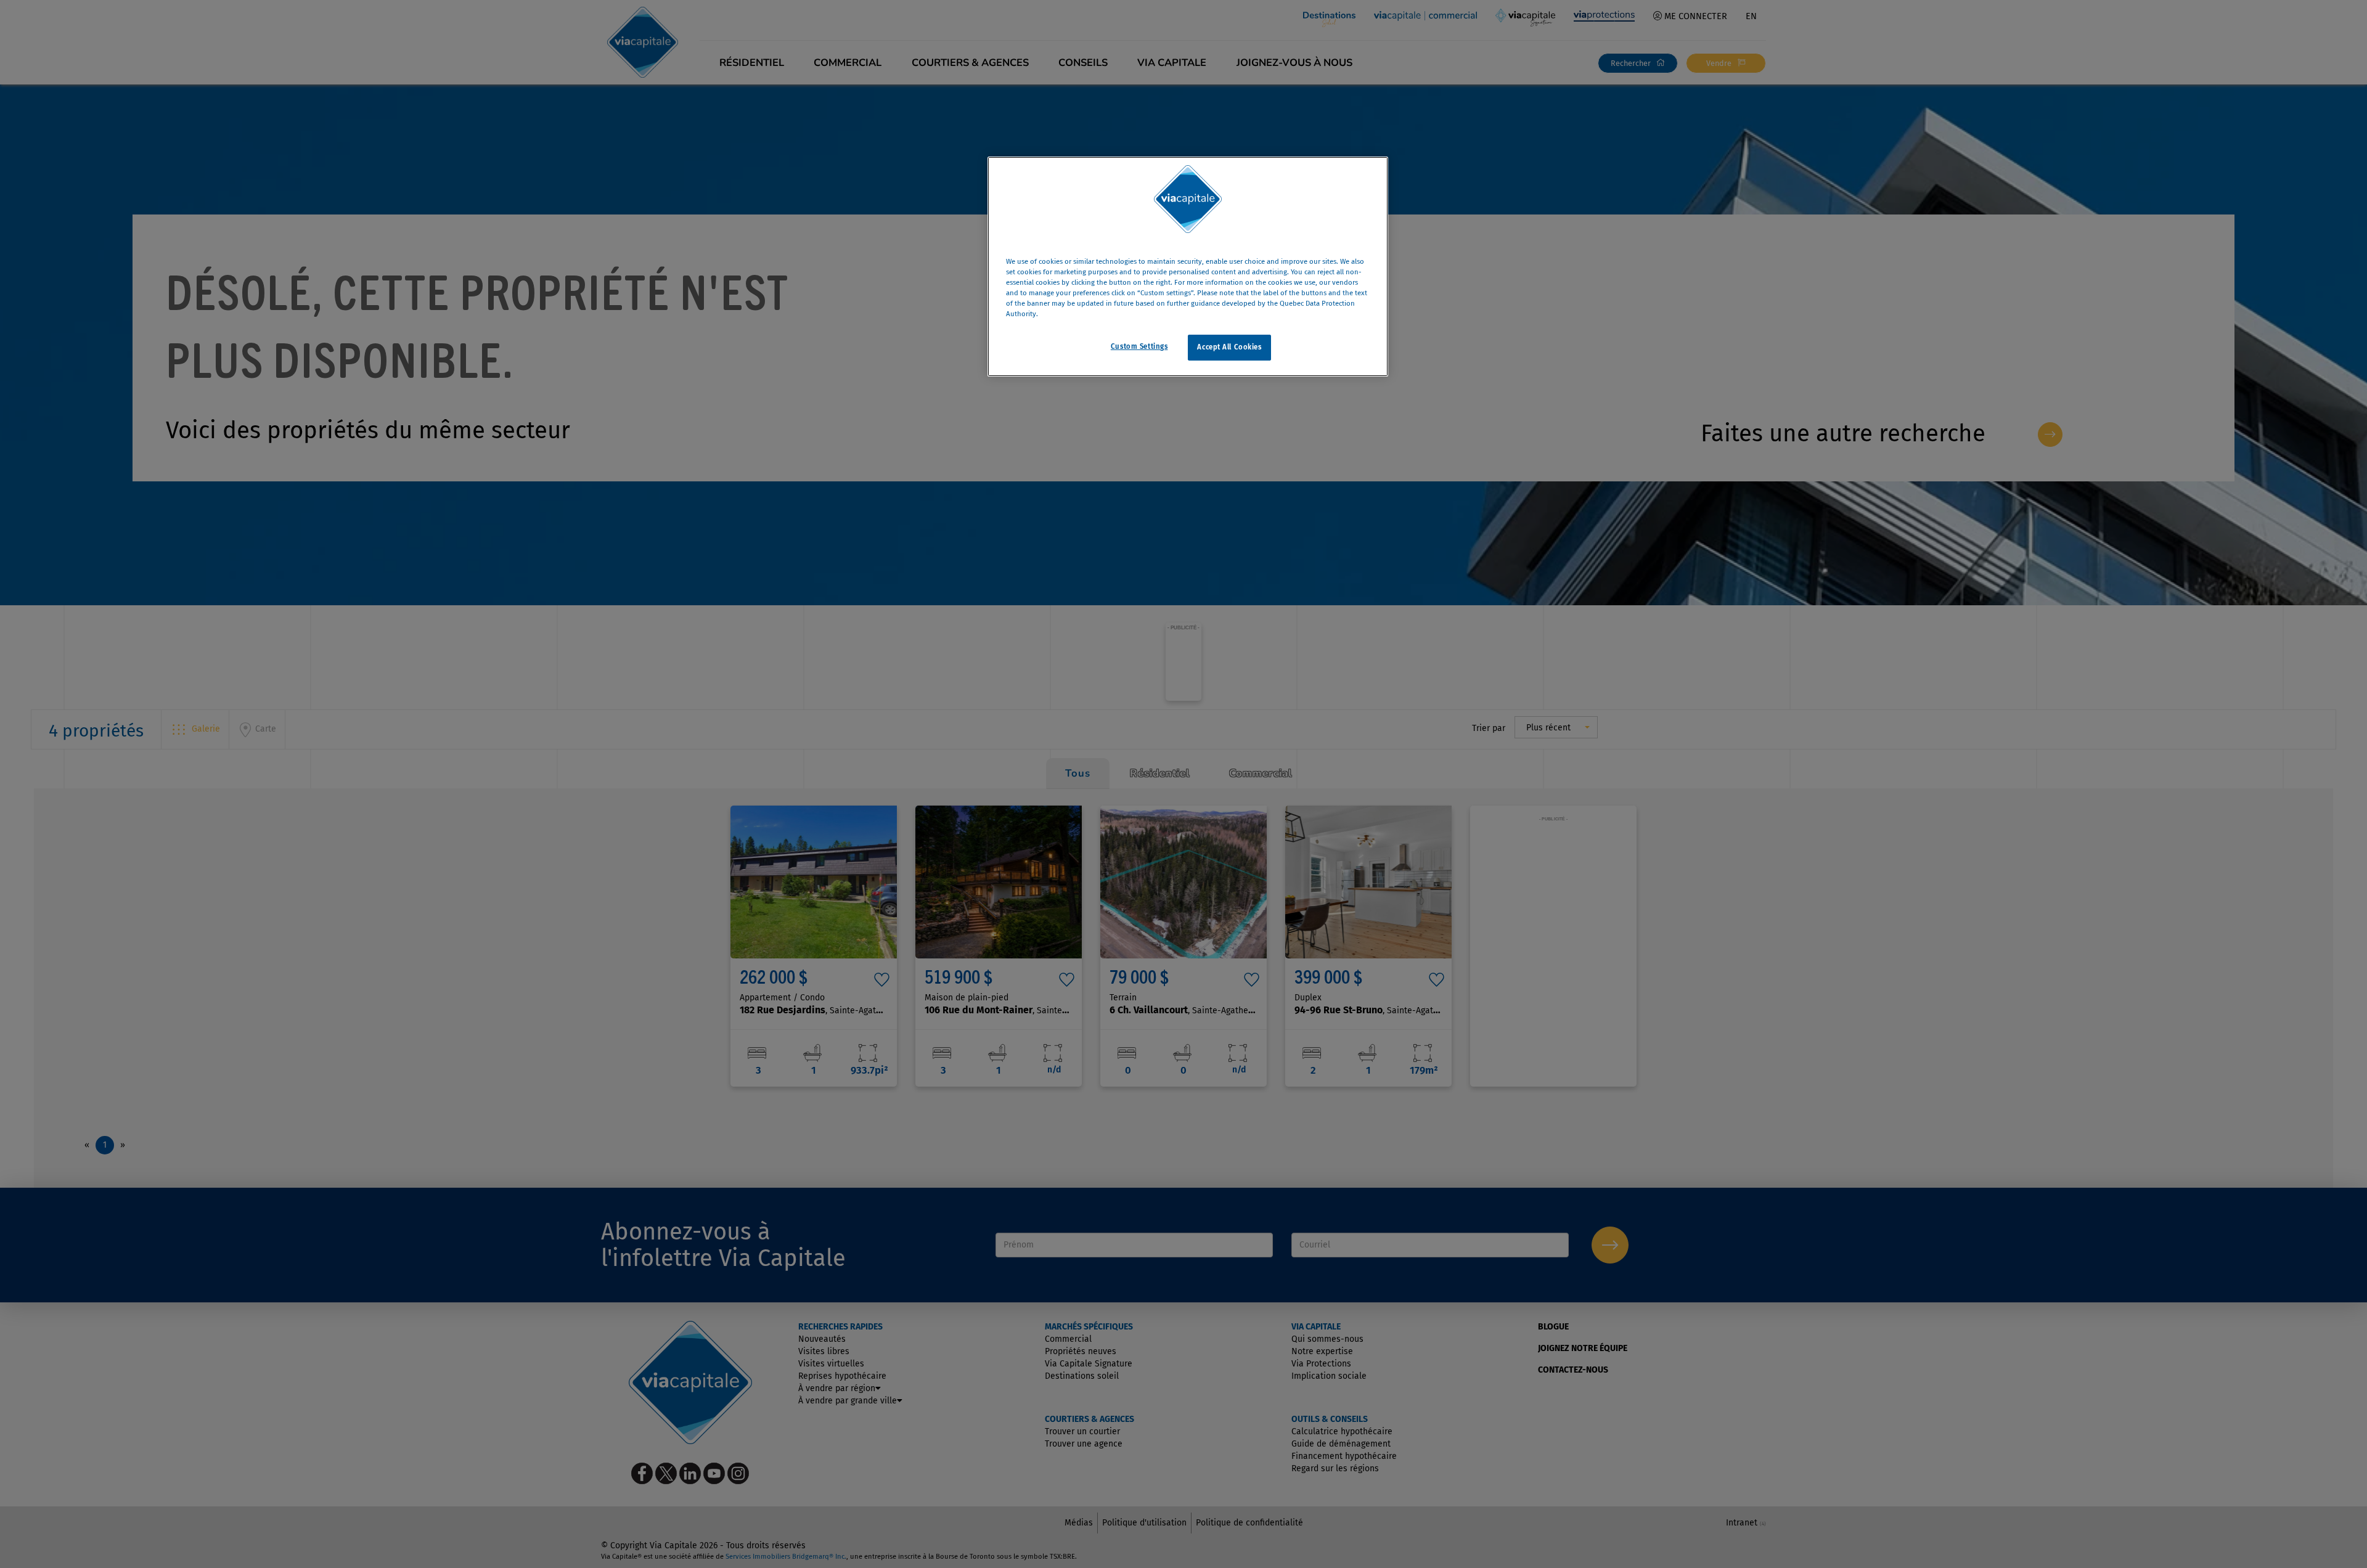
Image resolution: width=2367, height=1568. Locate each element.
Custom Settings (1139, 347)
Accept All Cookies (1229, 348)
